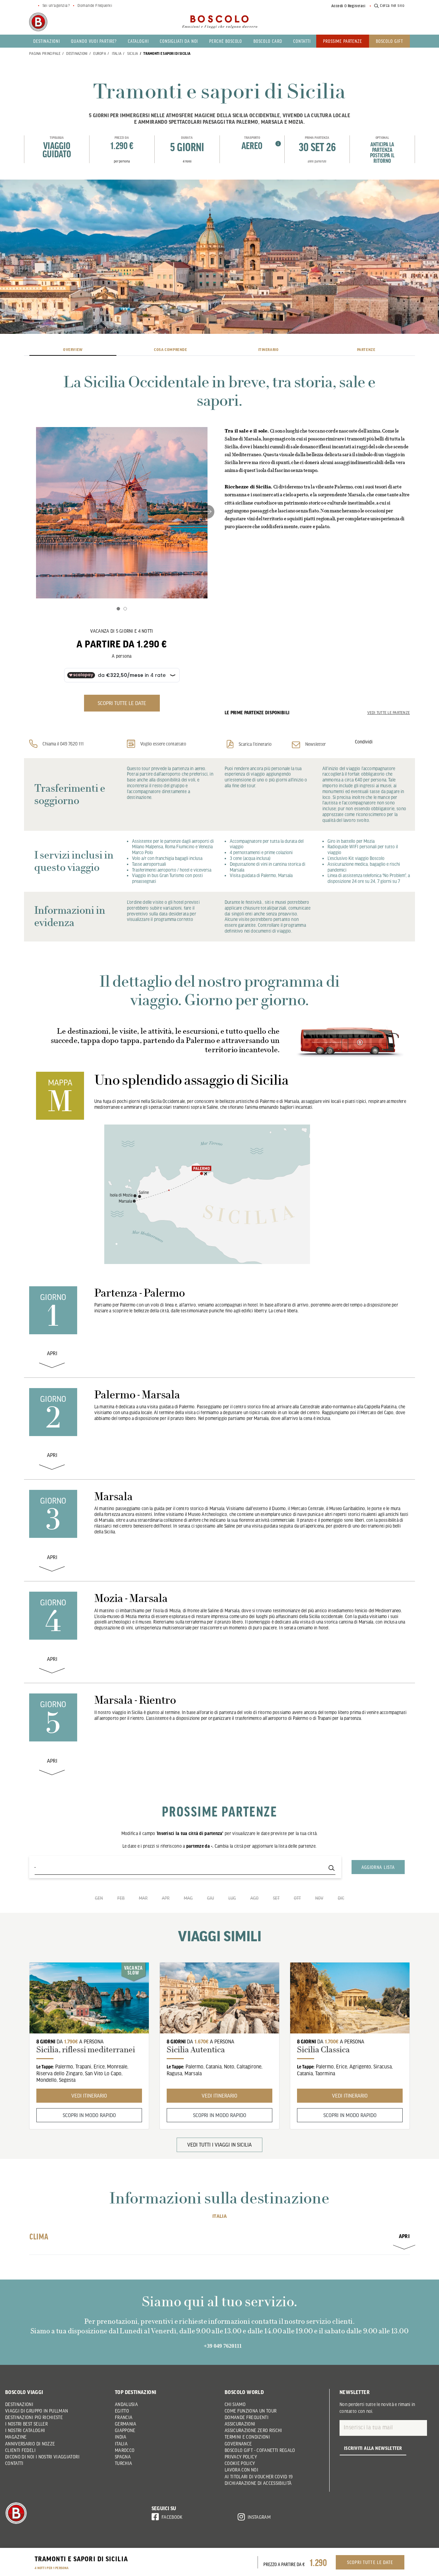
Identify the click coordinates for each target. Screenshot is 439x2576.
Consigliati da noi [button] (179, 41)
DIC (341, 1898)
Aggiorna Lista (378, 1867)
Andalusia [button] (126, 2404)
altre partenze (317, 161)
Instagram (259, 2517)
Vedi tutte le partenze (389, 713)
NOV (319, 1898)
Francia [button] (124, 2417)
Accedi (337, 6)
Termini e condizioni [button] (247, 2437)
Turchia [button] (123, 2463)
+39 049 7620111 (223, 2346)
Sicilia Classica (323, 2050)
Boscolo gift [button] (389, 41)
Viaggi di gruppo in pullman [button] (37, 2411)
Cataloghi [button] (138, 41)
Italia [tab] (219, 2216)
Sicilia (133, 53)
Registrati (357, 6)
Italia (117, 53)
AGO (254, 1898)
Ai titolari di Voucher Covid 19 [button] (259, 2477)
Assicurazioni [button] (240, 2424)
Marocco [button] (125, 2450)
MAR (143, 1898)
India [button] (121, 2437)
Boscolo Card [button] (268, 41)
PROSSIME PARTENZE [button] (343, 41)
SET (276, 1898)
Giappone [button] (125, 2430)
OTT (297, 1898)
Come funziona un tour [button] (251, 2411)
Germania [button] (126, 2424)
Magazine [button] (16, 2437)
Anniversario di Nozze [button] (30, 2444)
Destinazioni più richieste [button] (34, 2417)
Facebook (172, 2517)
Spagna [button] (123, 2457)
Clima (219, 2236)
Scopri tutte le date (370, 2562)
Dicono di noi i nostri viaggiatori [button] (42, 2457)
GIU (211, 1898)
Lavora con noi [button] (241, 2470)
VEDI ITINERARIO (89, 2095)
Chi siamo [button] (235, 2404)
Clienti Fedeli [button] (20, 2450)
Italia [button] (121, 2444)
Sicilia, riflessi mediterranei (86, 2050)
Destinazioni (77, 53)
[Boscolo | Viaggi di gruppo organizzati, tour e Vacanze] (219, 22)
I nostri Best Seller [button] (26, 2424)
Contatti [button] (302, 41)
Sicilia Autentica (196, 2050)
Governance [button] (238, 2444)
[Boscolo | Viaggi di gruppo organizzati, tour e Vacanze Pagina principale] (38, 22)
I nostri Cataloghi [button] (25, 2430)
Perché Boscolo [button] (226, 41)
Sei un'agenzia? (56, 5)
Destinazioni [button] (47, 41)
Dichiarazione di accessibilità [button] (258, 2483)
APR (166, 1898)
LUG (232, 1898)
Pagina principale (45, 53)
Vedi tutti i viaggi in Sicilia (219, 2144)
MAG (188, 1898)
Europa (100, 53)
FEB (121, 1898)
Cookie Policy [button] (240, 2463)
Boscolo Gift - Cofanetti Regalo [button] (260, 2450)
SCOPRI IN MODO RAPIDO (89, 2115)
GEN (99, 1898)
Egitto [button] (122, 2411)
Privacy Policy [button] (241, 2457)
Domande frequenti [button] (247, 2417)
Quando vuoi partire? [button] (94, 41)
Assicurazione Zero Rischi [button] (253, 2430)
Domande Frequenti (95, 5)
